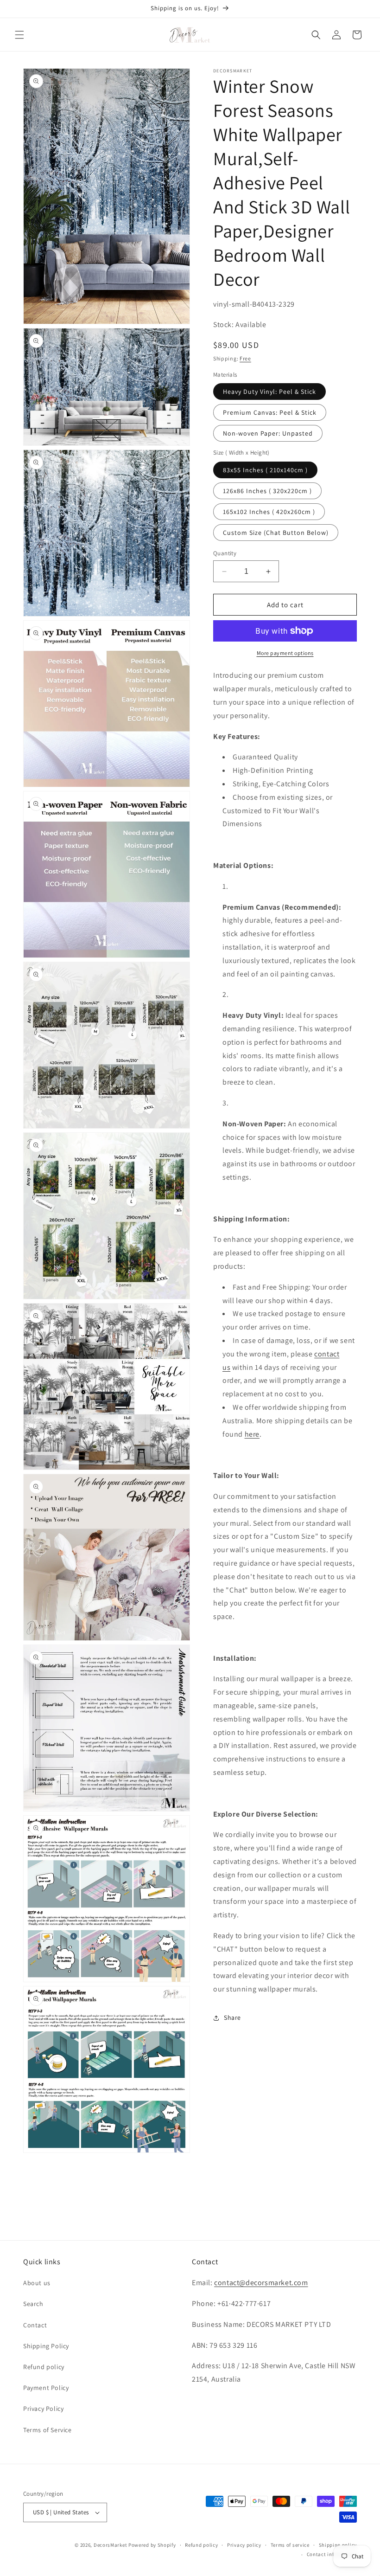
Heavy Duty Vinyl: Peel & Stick (269, 392)
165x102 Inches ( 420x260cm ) (269, 512)
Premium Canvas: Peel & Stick (270, 412)
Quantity (225, 553)
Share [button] (232, 2017)
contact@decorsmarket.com (261, 2283)
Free (245, 358)
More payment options (285, 653)
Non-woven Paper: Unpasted (268, 433)
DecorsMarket (110, 2545)
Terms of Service (47, 2430)
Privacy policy (244, 2545)
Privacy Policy (43, 2409)
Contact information (332, 2554)
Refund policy (44, 2367)
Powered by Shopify (152, 2545)
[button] (19, 35)
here (252, 1434)
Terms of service (290, 2545)
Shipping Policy (46, 2346)
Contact (35, 2325)
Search (33, 2304)
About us (37, 2283)
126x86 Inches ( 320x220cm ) (267, 491)
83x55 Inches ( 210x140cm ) (265, 470)
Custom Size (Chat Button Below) (276, 533)
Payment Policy (46, 2388)
